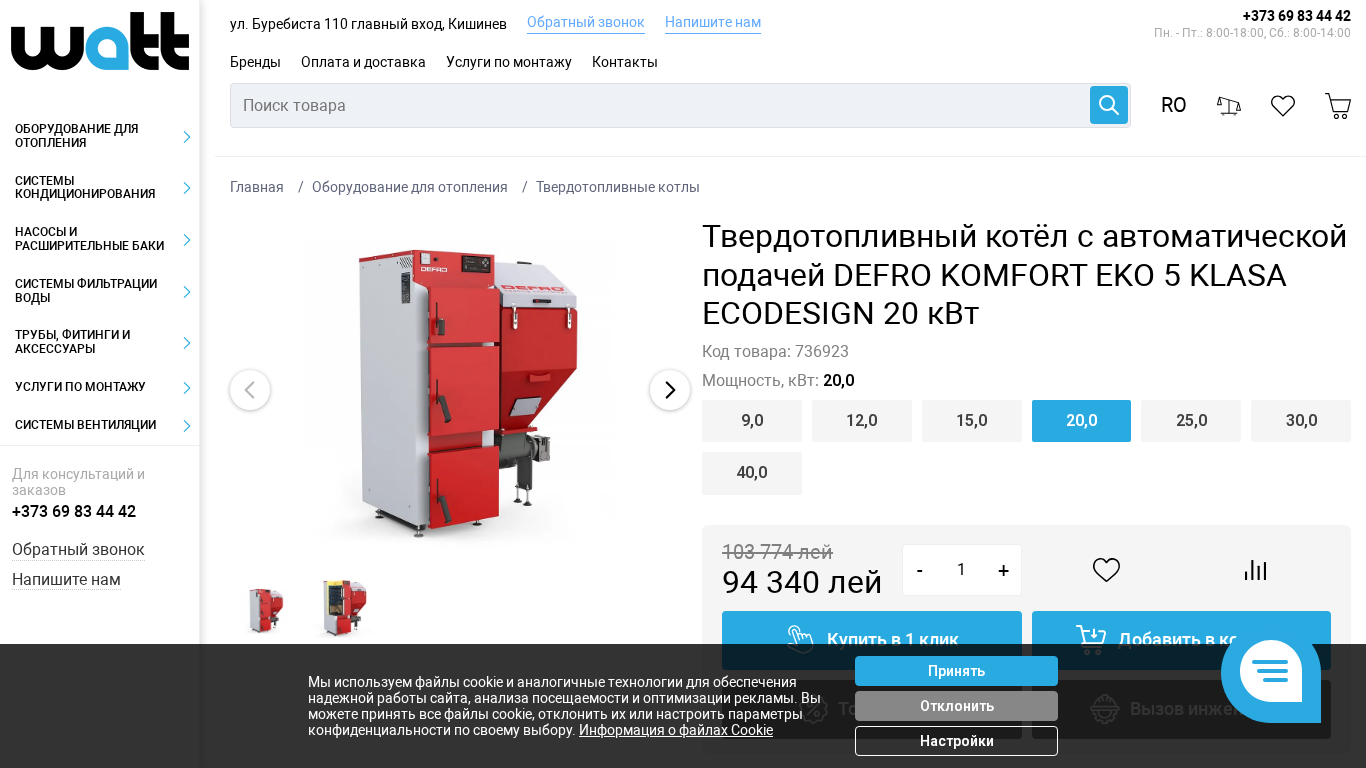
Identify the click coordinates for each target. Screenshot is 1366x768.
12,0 (861, 420)
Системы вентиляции (85, 425)
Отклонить (957, 706)
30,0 (1301, 420)
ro (1174, 105)
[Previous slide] (250, 390)
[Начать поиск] (1109, 105)
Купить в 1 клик (893, 639)
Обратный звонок (586, 22)
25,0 (1191, 420)
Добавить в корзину (1202, 639)
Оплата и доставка (363, 62)
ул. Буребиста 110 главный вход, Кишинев (368, 24)
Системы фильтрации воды (86, 291)
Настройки (957, 741)
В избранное (1107, 570)
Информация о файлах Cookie (676, 730)
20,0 (1081, 420)
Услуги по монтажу (509, 62)
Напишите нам (713, 22)
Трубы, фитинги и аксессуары (72, 342)
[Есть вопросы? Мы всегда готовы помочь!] (1271, 673)
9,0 (752, 420)
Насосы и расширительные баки (89, 239)
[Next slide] (670, 390)
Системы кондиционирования (85, 188)
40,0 (751, 472)
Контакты (625, 62)
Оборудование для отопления (76, 136)
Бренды (255, 62)
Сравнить (1256, 570)
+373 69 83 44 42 (1297, 16)
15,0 (971, 420)
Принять (956, 671)
